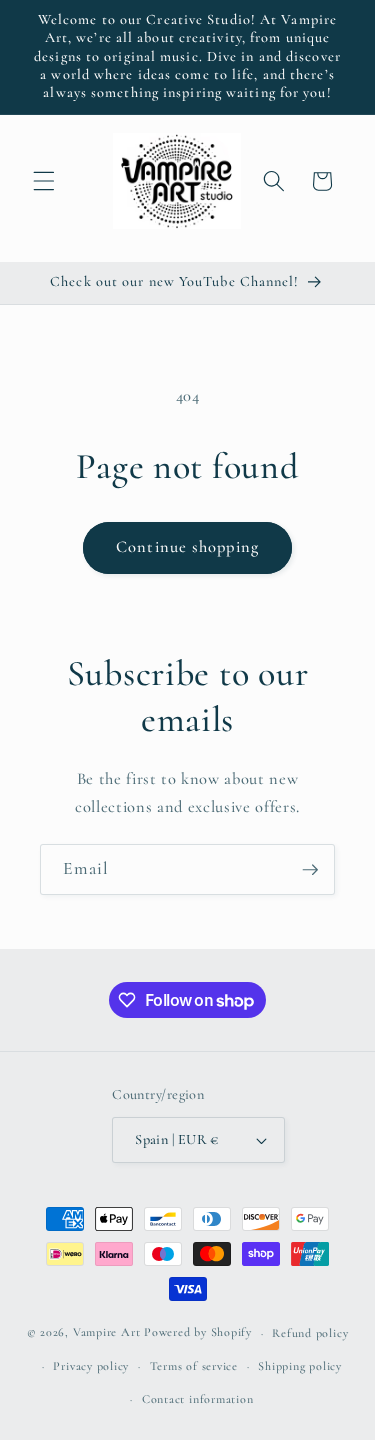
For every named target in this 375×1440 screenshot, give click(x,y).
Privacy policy (91, 1366)
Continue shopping (187, 547)
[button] (44, 181)
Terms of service (194, 1366)
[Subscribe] (310, 870)
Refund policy (310, 1333)
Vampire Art (106, 1333)
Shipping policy (300, 1366)
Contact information (198, 1399)
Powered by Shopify (198, 1333)
